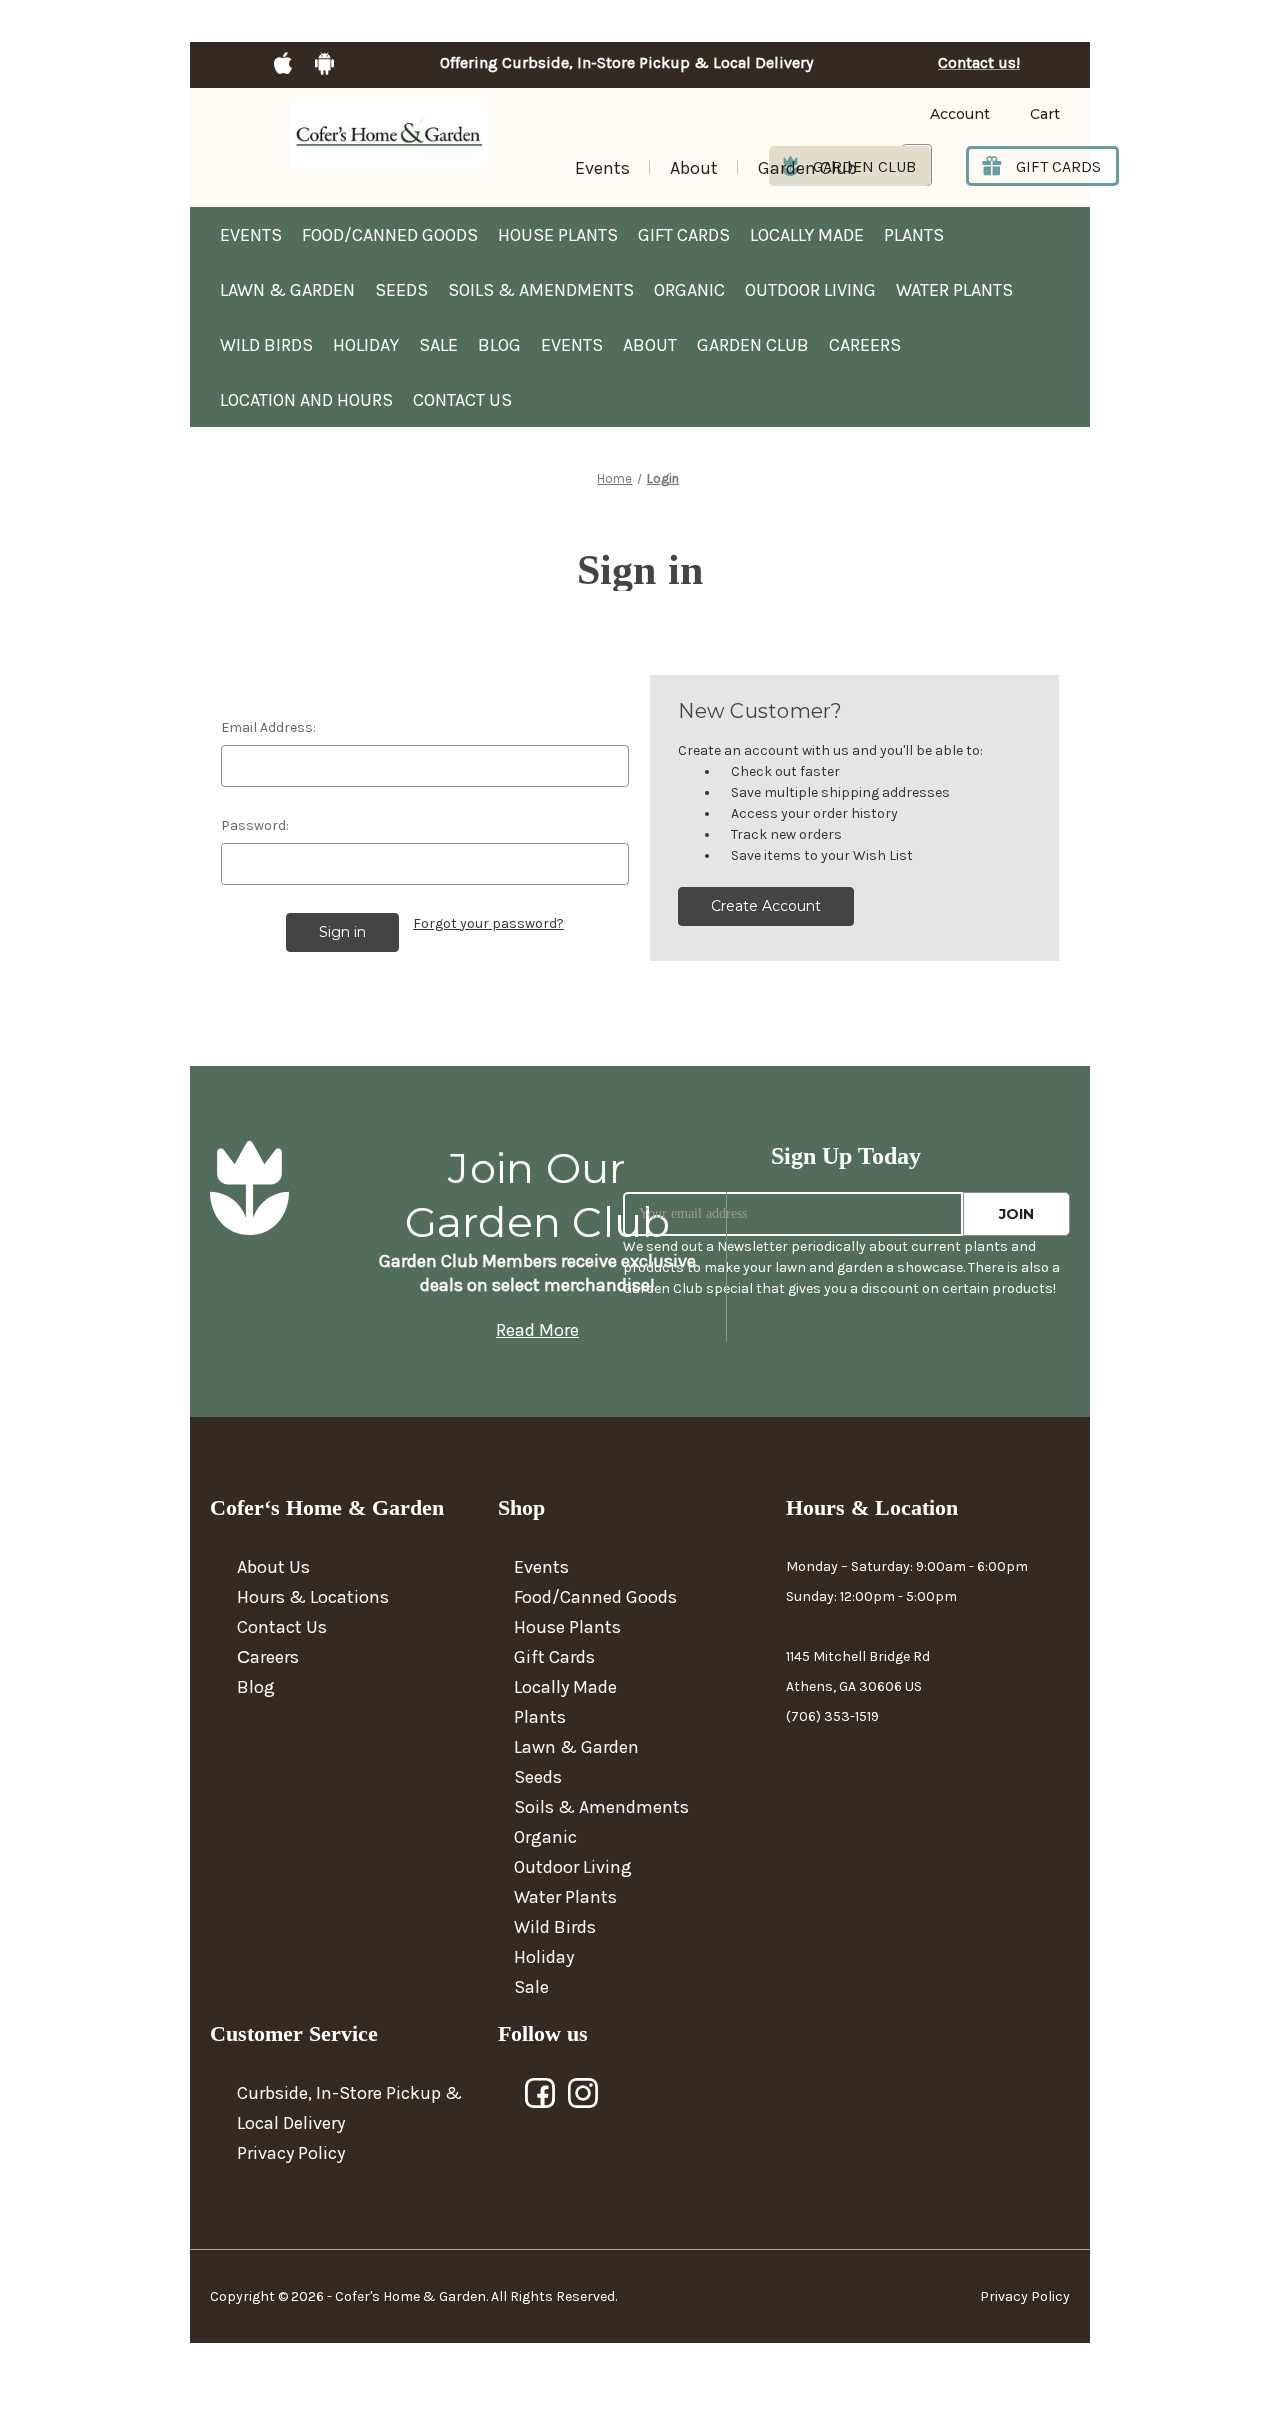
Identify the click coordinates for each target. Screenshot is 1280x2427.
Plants (914, 235)
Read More (537, 1330)
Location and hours (306, 400)
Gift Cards (684, 235)
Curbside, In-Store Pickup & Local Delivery (349, 2108)
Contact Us (462, 400)
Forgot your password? (488, 923)
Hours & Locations (313, 1597)
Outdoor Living (810, 290)
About (694, 168)
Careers (865, 345)
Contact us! (979, 63)
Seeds (401, 290)
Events (602, 168)
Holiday (366, 345)
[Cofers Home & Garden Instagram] (584, 2094)
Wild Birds (266, 345)
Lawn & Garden (287, 290)
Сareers (268, 1657)
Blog (499, 345)
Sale (438, 345)
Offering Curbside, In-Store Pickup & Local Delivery (626, 63)
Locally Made (807, 235)
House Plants (558, 235)
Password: (255, 825)
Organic (689, 290)
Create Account (766, 906)
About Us (273, 1567)
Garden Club (807, 168)
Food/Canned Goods (390, 235)
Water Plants (954, 290)
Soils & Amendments (541, 290)
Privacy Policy (291, 2153)
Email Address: (268, 727)
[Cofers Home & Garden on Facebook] (541, 2094)
